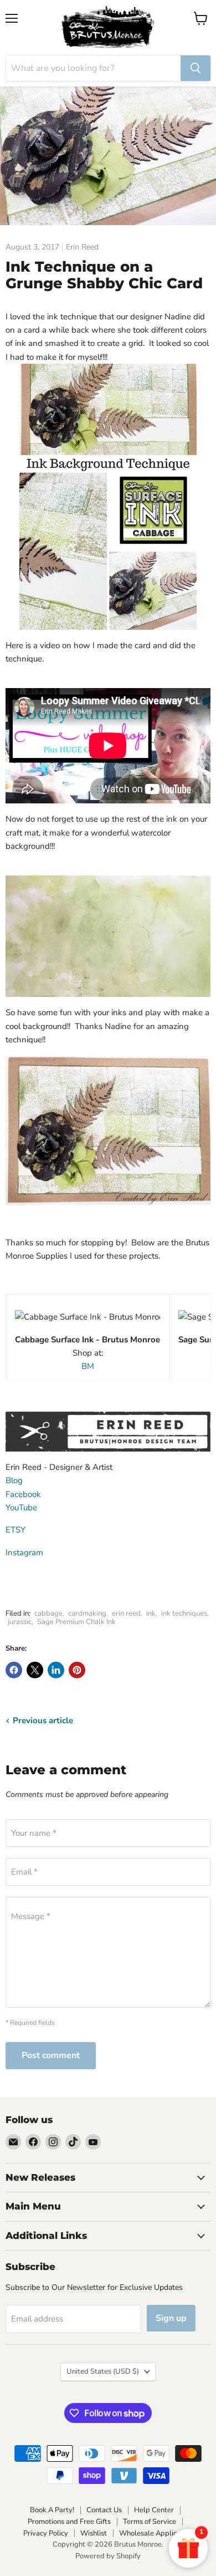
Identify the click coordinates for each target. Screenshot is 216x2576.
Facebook (23, 1494)
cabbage (48, 1613)
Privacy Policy (46, 2533)
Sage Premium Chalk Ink (76, 1622)
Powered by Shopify (108, 2556)
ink (151, 1613)
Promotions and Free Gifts (69, 2522)
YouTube (21, 1508)
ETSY (16, 1530)
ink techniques (184, 1613)
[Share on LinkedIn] (56, 1670)
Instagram (24, 1552)
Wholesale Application (156, 2533)
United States (103, 2371)
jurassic (20, 1622)
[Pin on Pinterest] (77, 1670)
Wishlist (94, 2533)
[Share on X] (35, 1670)
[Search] (196, 68)
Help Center (154, 2510)
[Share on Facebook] (14, 1670)
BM (88, 1366)
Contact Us (104, 2510)
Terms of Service (150, 2522)
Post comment (51, 2055)
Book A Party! (52, 2510)
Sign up (171, 2318)
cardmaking (87, 1613)
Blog (14, 1480)
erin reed (126, 1613)
